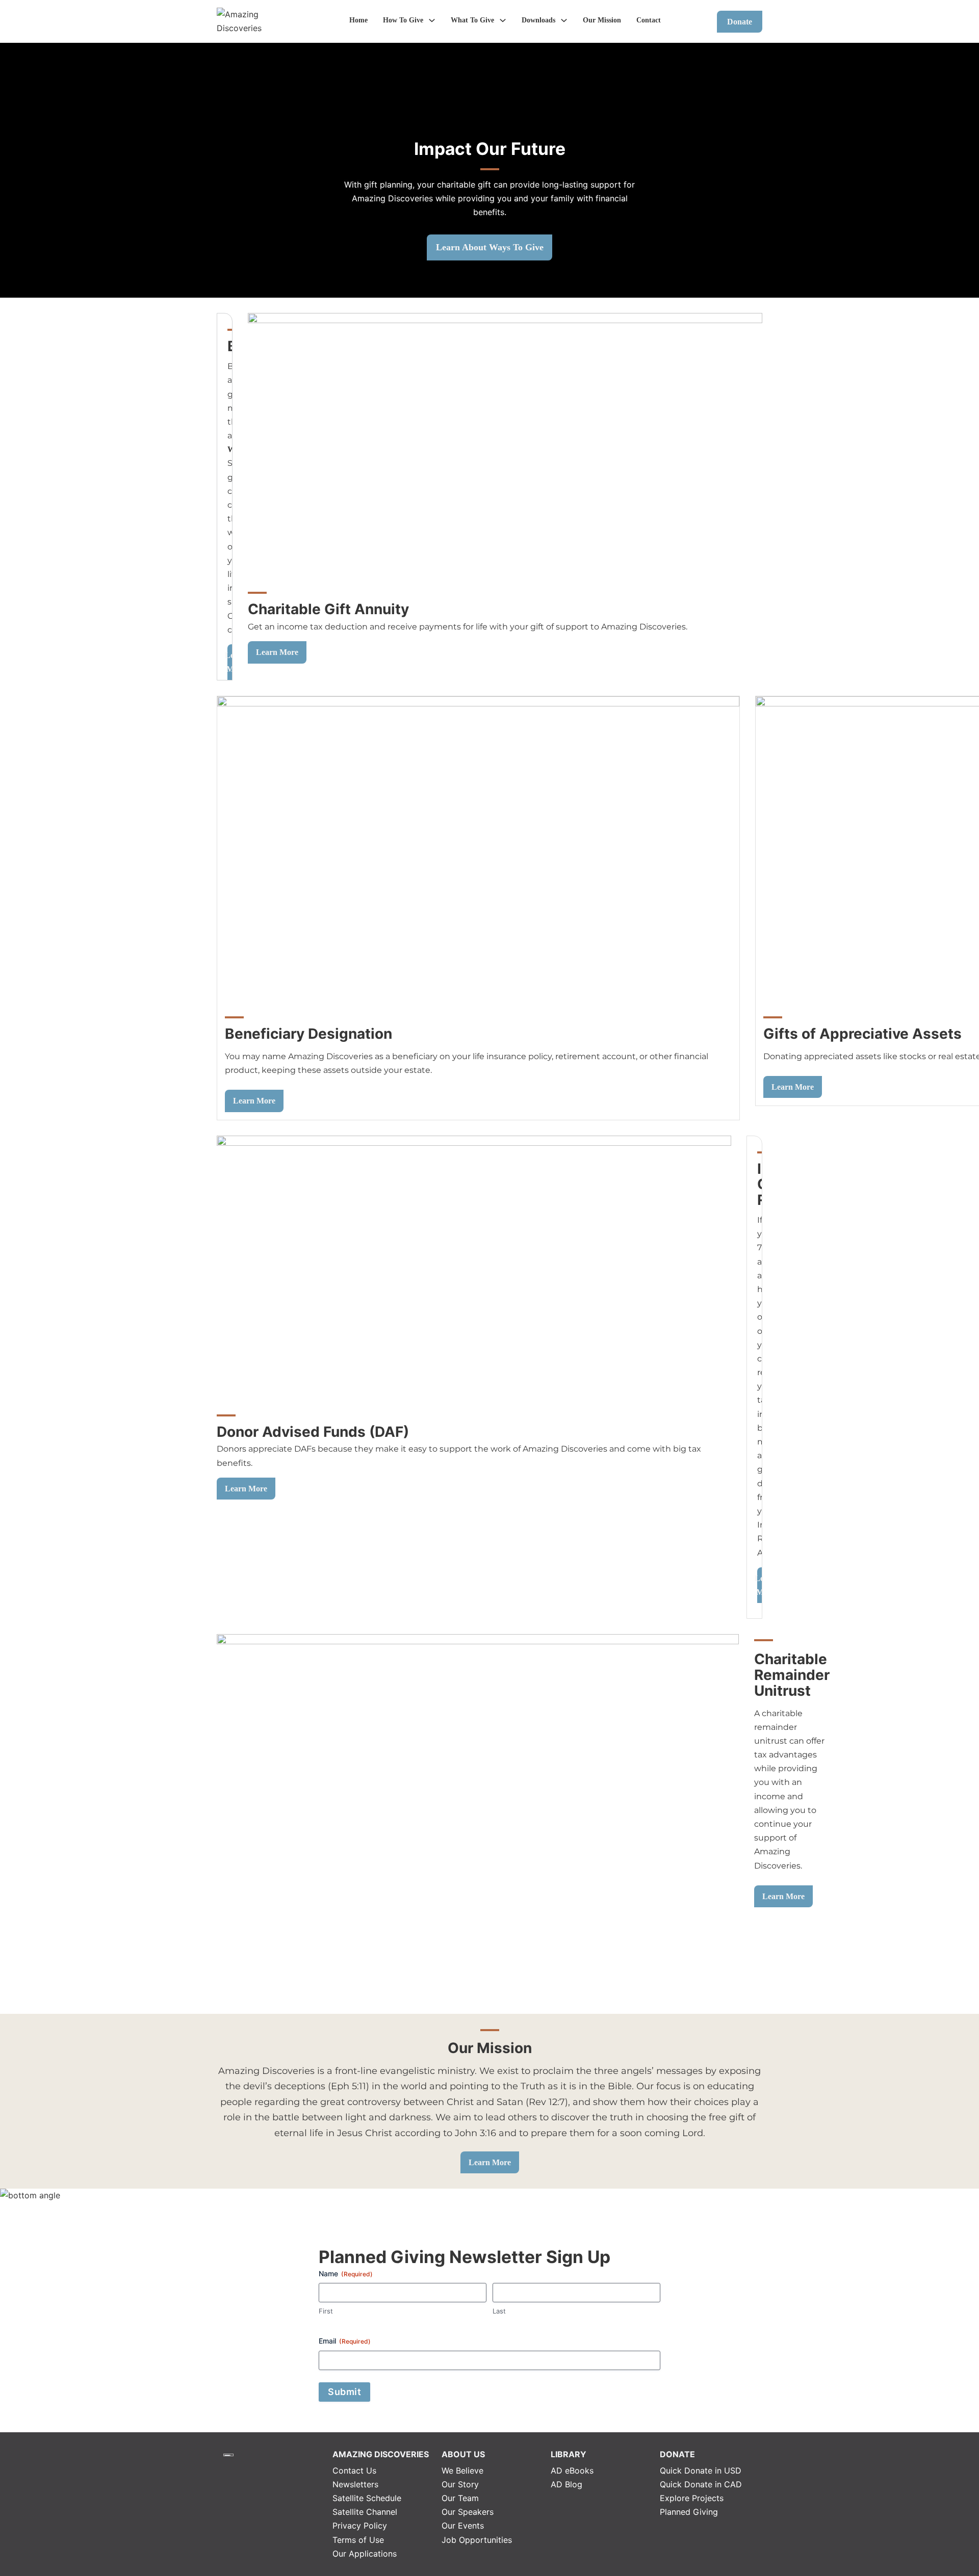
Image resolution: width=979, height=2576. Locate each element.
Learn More (277, 652)
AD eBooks (572, 2470)
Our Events (463, 2526)
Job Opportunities (477, 2540)
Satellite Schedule (367, 2498)
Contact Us (354, 2470)
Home (358, 20)
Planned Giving (689, 2512)
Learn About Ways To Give (490, 247)
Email (345, 2341)
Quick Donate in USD (701, 2470)
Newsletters (355, 2484)
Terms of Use (358, 2540)
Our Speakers (468, 2512)
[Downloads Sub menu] (564, 20)
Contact (649, 20)
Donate (740, 22)
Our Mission (602, 20)
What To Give (472, 20)
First (326, 2311)
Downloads (538, 20)
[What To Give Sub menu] (503, 20)
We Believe (462, 2470)
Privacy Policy (360, 2526)
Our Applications (365, 2554)
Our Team (460, 2498)
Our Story (460, 2484)
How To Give (403, 20)
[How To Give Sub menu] (432, 20)
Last (499, 2311)
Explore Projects (692, 2498)
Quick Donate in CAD (701, 2484)
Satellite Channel (365, 2512)
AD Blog (566, 2484)
